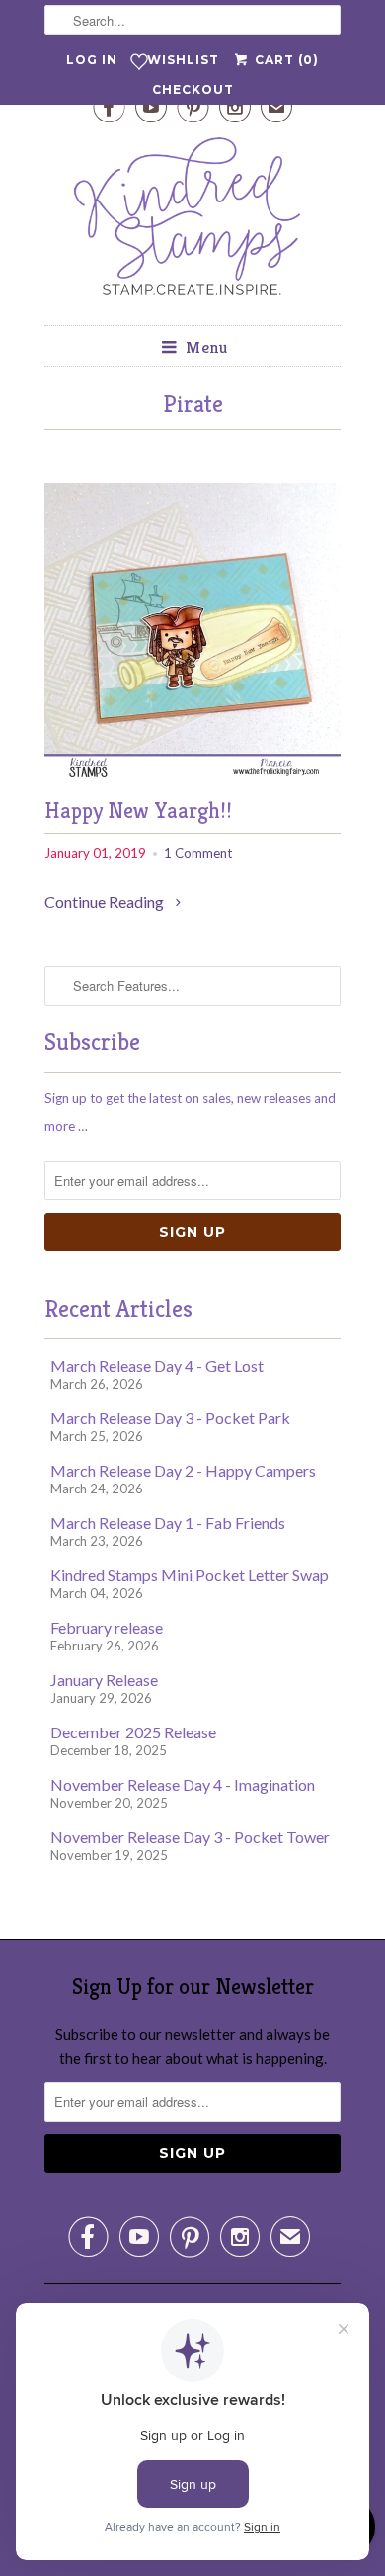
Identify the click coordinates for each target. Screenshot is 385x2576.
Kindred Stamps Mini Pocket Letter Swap (190, 1575)
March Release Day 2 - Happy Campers (183, 1470)
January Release (104, 1680)
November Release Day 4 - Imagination (183, 1784)
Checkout (193, 89)
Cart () (284, 60)
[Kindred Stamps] (192, 222)
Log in (92, 60)
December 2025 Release (133, 1732)
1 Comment (198, 853)
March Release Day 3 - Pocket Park (170, 1418)
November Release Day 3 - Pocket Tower (190, 1837)
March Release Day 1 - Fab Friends (168, 1523)
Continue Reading (106, 901)
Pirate (193, 404)
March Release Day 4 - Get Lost (157, 1366)
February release (107, 1627)
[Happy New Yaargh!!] (192, 773)
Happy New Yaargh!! (138, 810)
